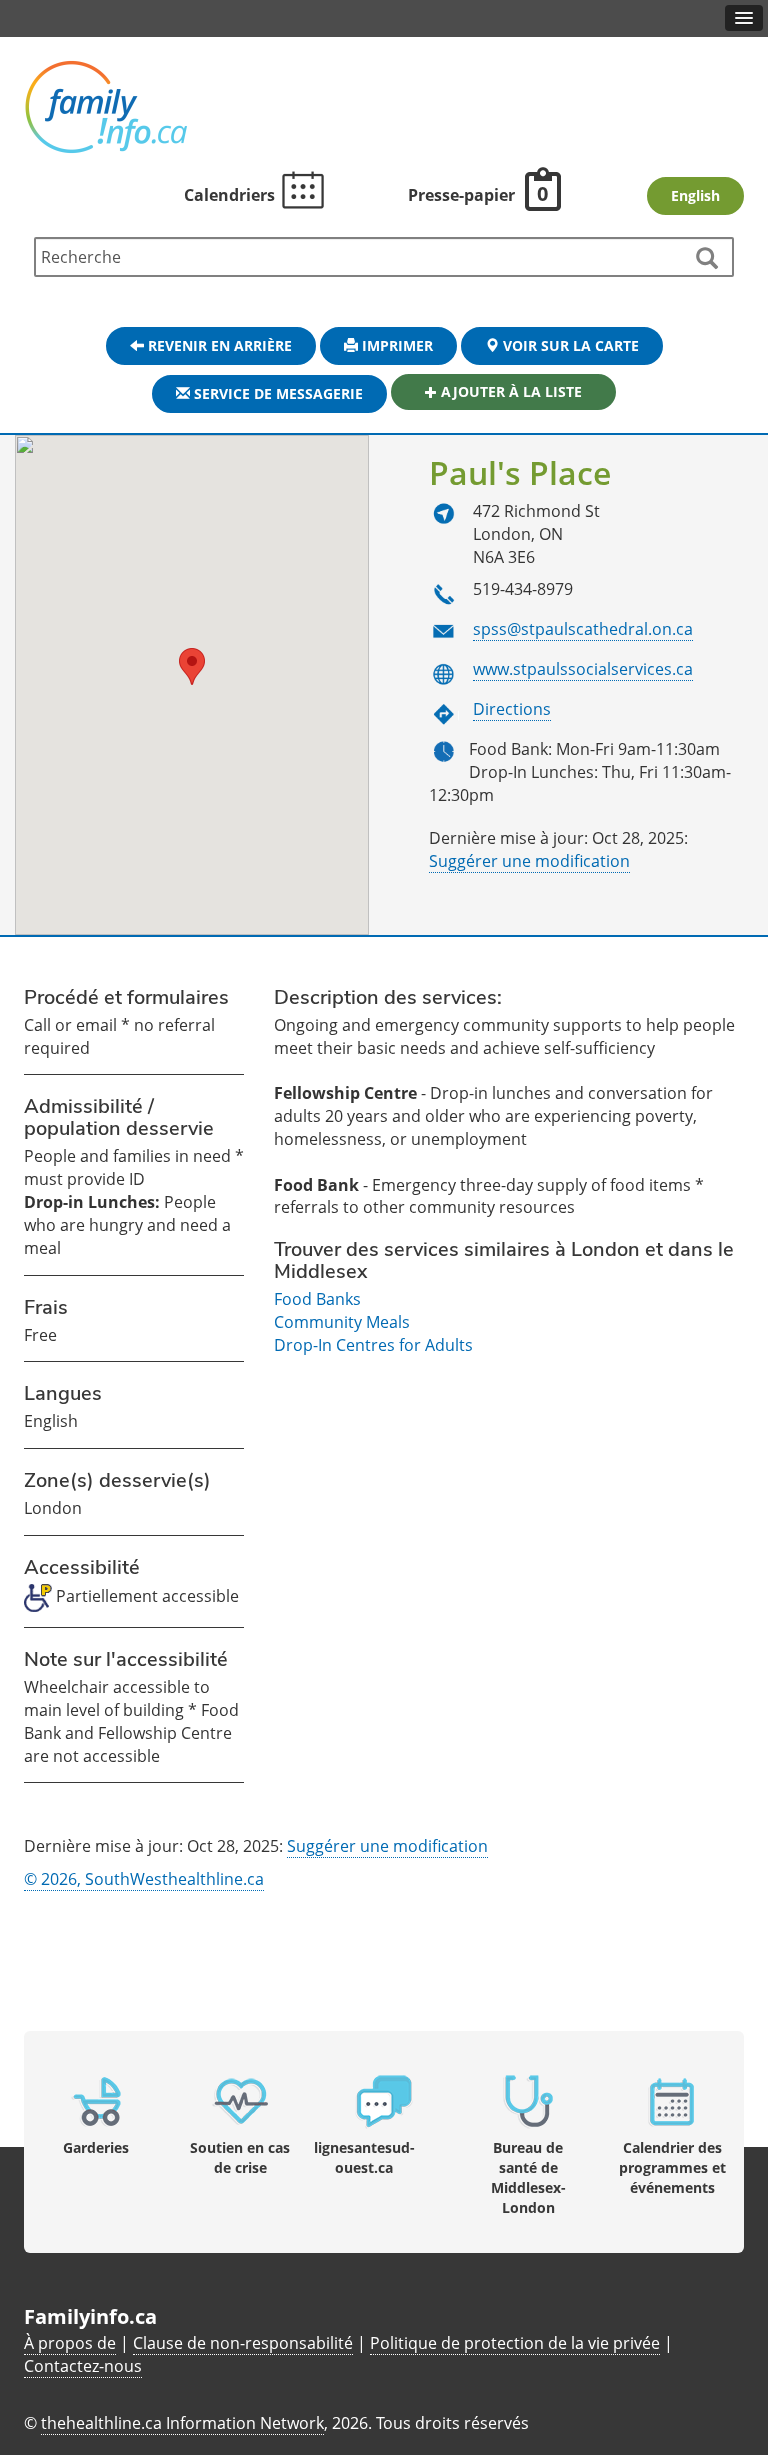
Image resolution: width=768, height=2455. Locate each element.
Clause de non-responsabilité (243, 2343)
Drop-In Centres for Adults (373, 1345)
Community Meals (342, 1322)
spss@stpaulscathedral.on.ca (583, 629)
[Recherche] (706, 259)
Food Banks (317, 1299)
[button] (192, 666)
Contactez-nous (83, 2366)
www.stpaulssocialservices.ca (583, 669)
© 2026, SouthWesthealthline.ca (144, 1879)
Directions (512, 709)
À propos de (70, 2343)
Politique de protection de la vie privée (515, 2343)
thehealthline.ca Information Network (182, 2423)
